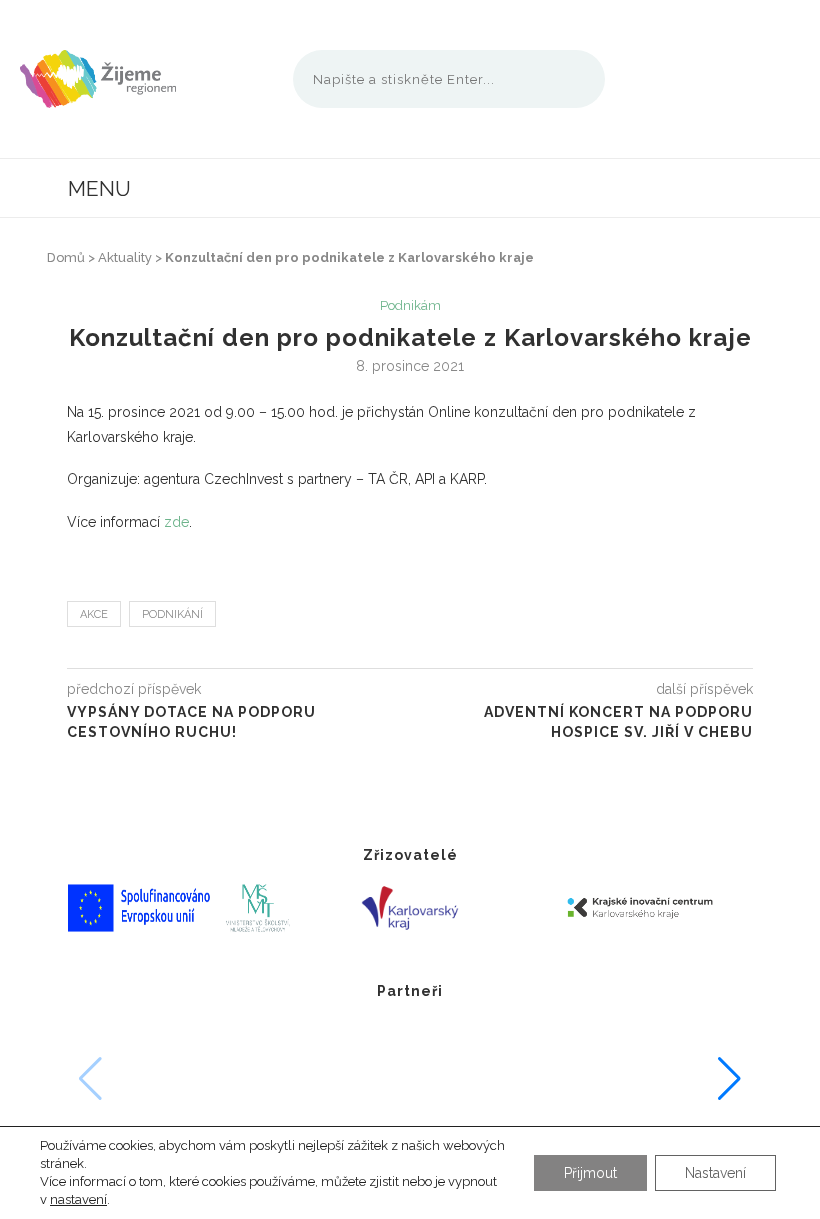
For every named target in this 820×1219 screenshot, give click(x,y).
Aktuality (125, 257)
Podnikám (410, 305)
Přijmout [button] (590, 1173)
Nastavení (715, 1173)
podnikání (172, 614)
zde (176, 522)
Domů (66, 257)
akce (94, 614)
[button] (729, 1079)
